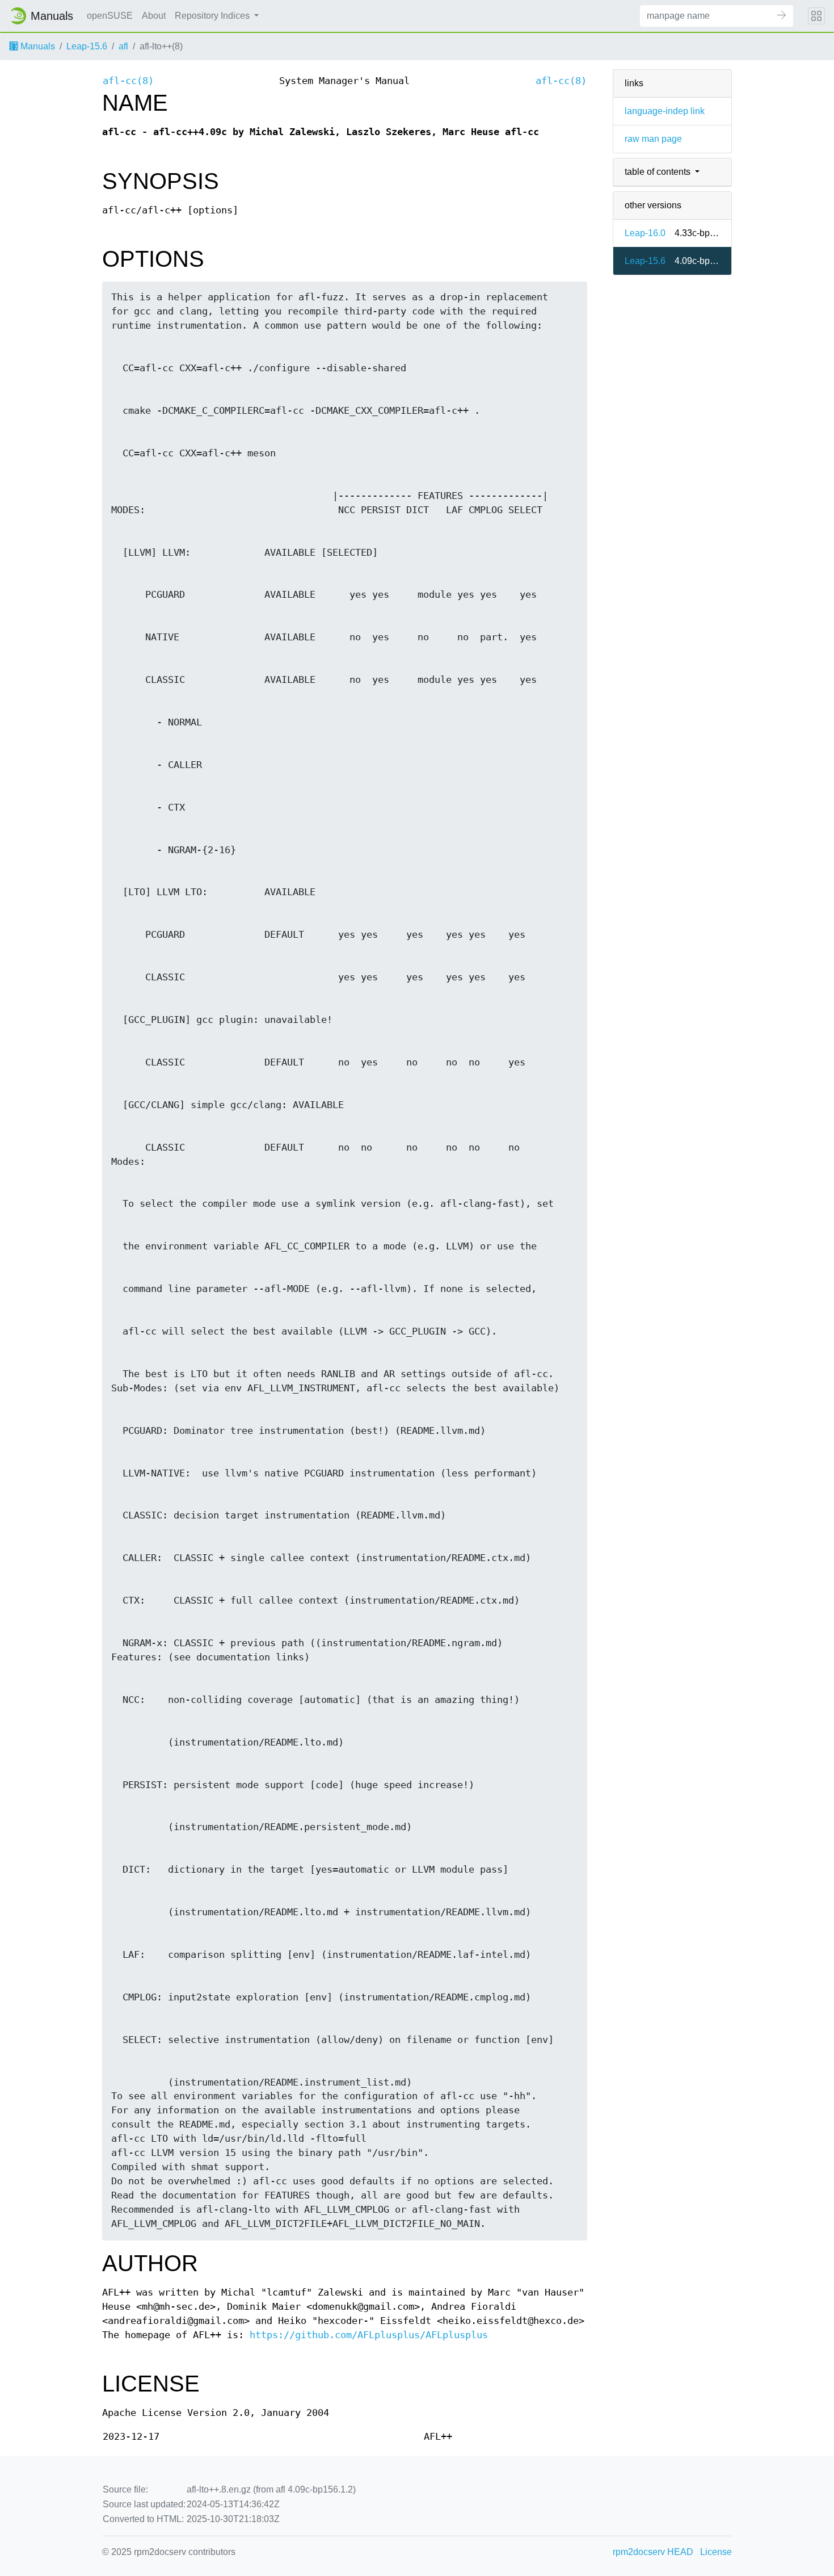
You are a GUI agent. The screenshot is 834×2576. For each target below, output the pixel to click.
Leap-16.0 (645, 233)
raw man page (653, 139)
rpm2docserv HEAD (653, 2552)
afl (123, 46)
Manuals (37, 46)
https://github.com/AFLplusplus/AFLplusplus (369, 2335)
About (154, 16)
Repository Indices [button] (213, 16)
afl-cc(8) (128, 81)
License (716, 2552)
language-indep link (665, 111)
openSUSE (110, 16)
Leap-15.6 (87, 46)
